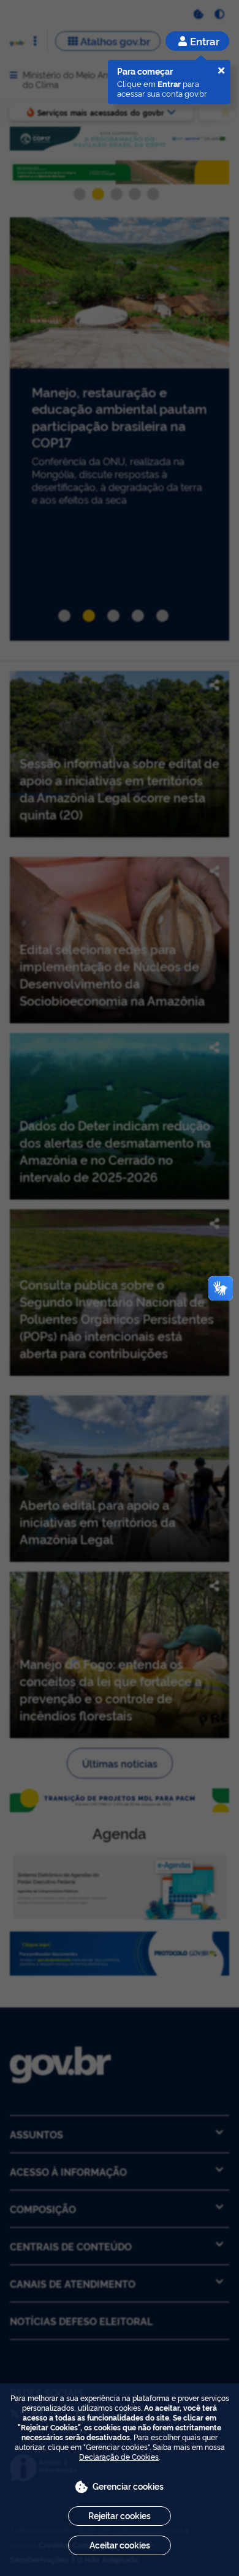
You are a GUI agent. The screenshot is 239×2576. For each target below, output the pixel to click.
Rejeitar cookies (120, 2515)
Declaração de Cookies (119, 2456)
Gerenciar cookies (128, 2486)
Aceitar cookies (120, 2544)
